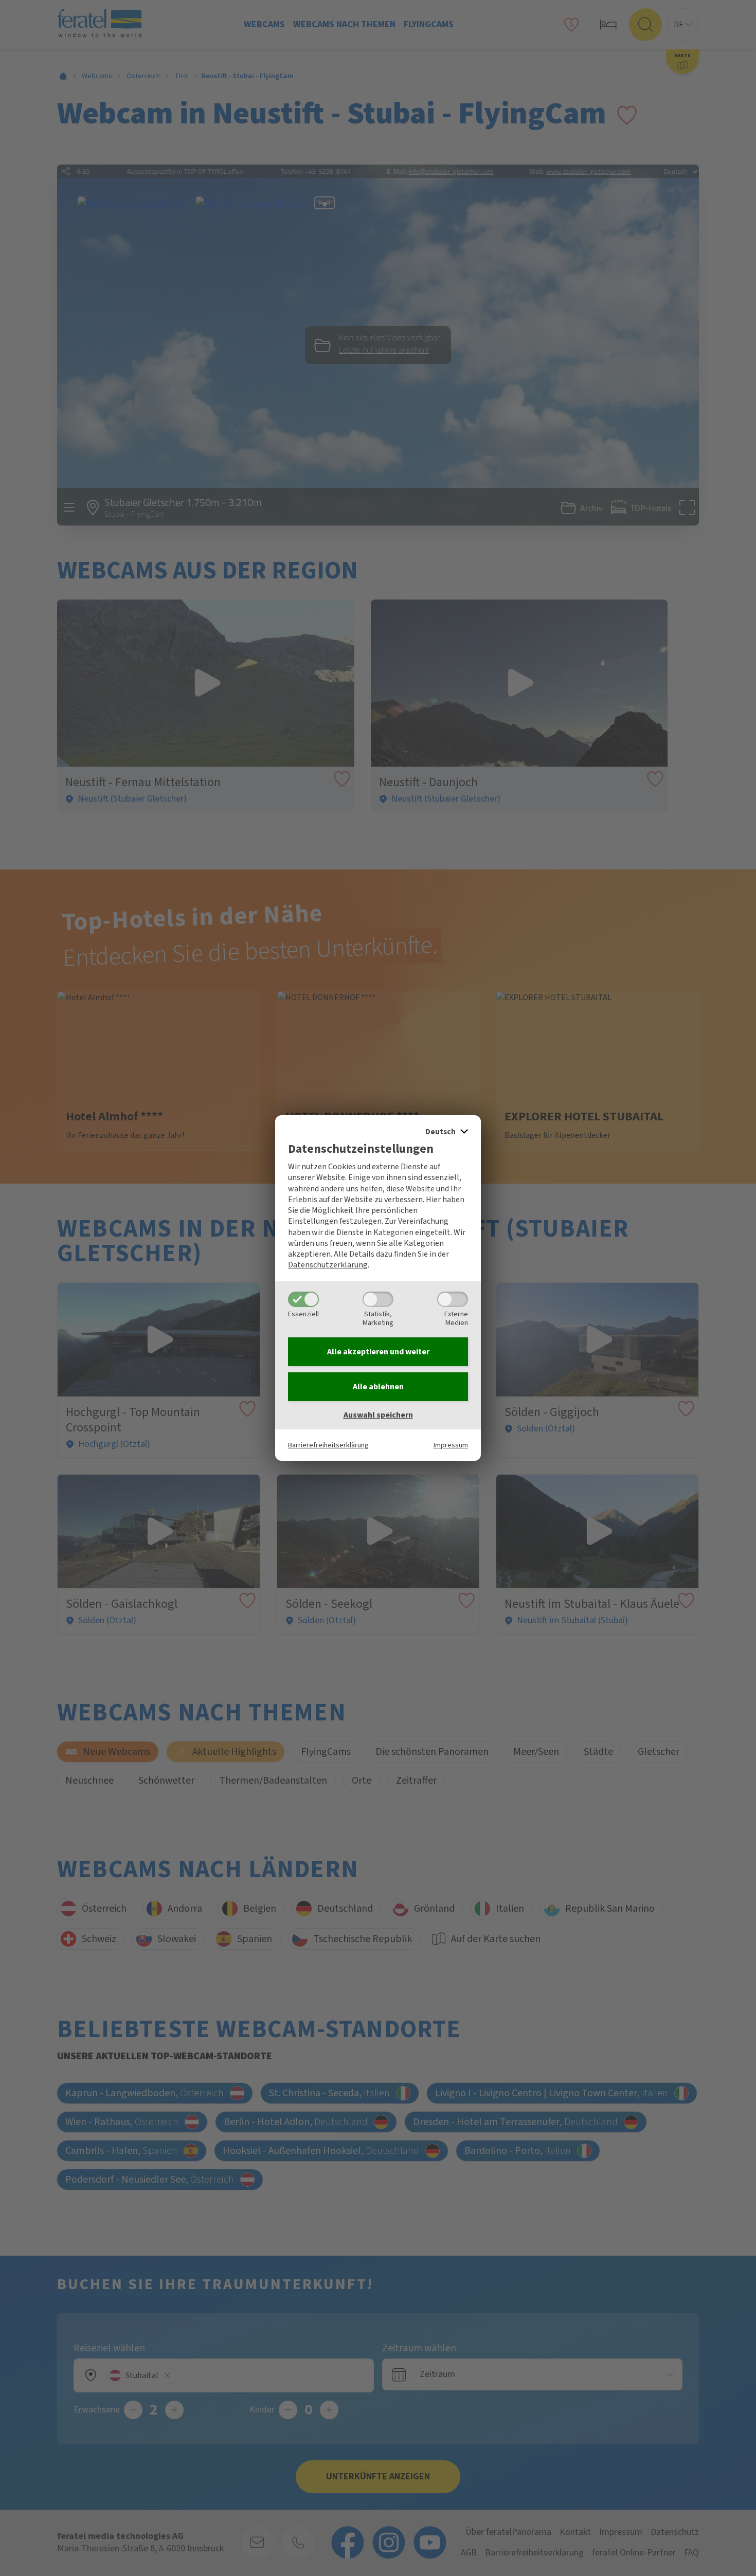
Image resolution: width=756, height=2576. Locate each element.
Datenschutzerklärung (328, 1265)
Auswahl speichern (378, 1415)
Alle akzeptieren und (378, 1352)
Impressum (451, 1445)
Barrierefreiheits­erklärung (328, 1445)
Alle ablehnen (378, 1387)
